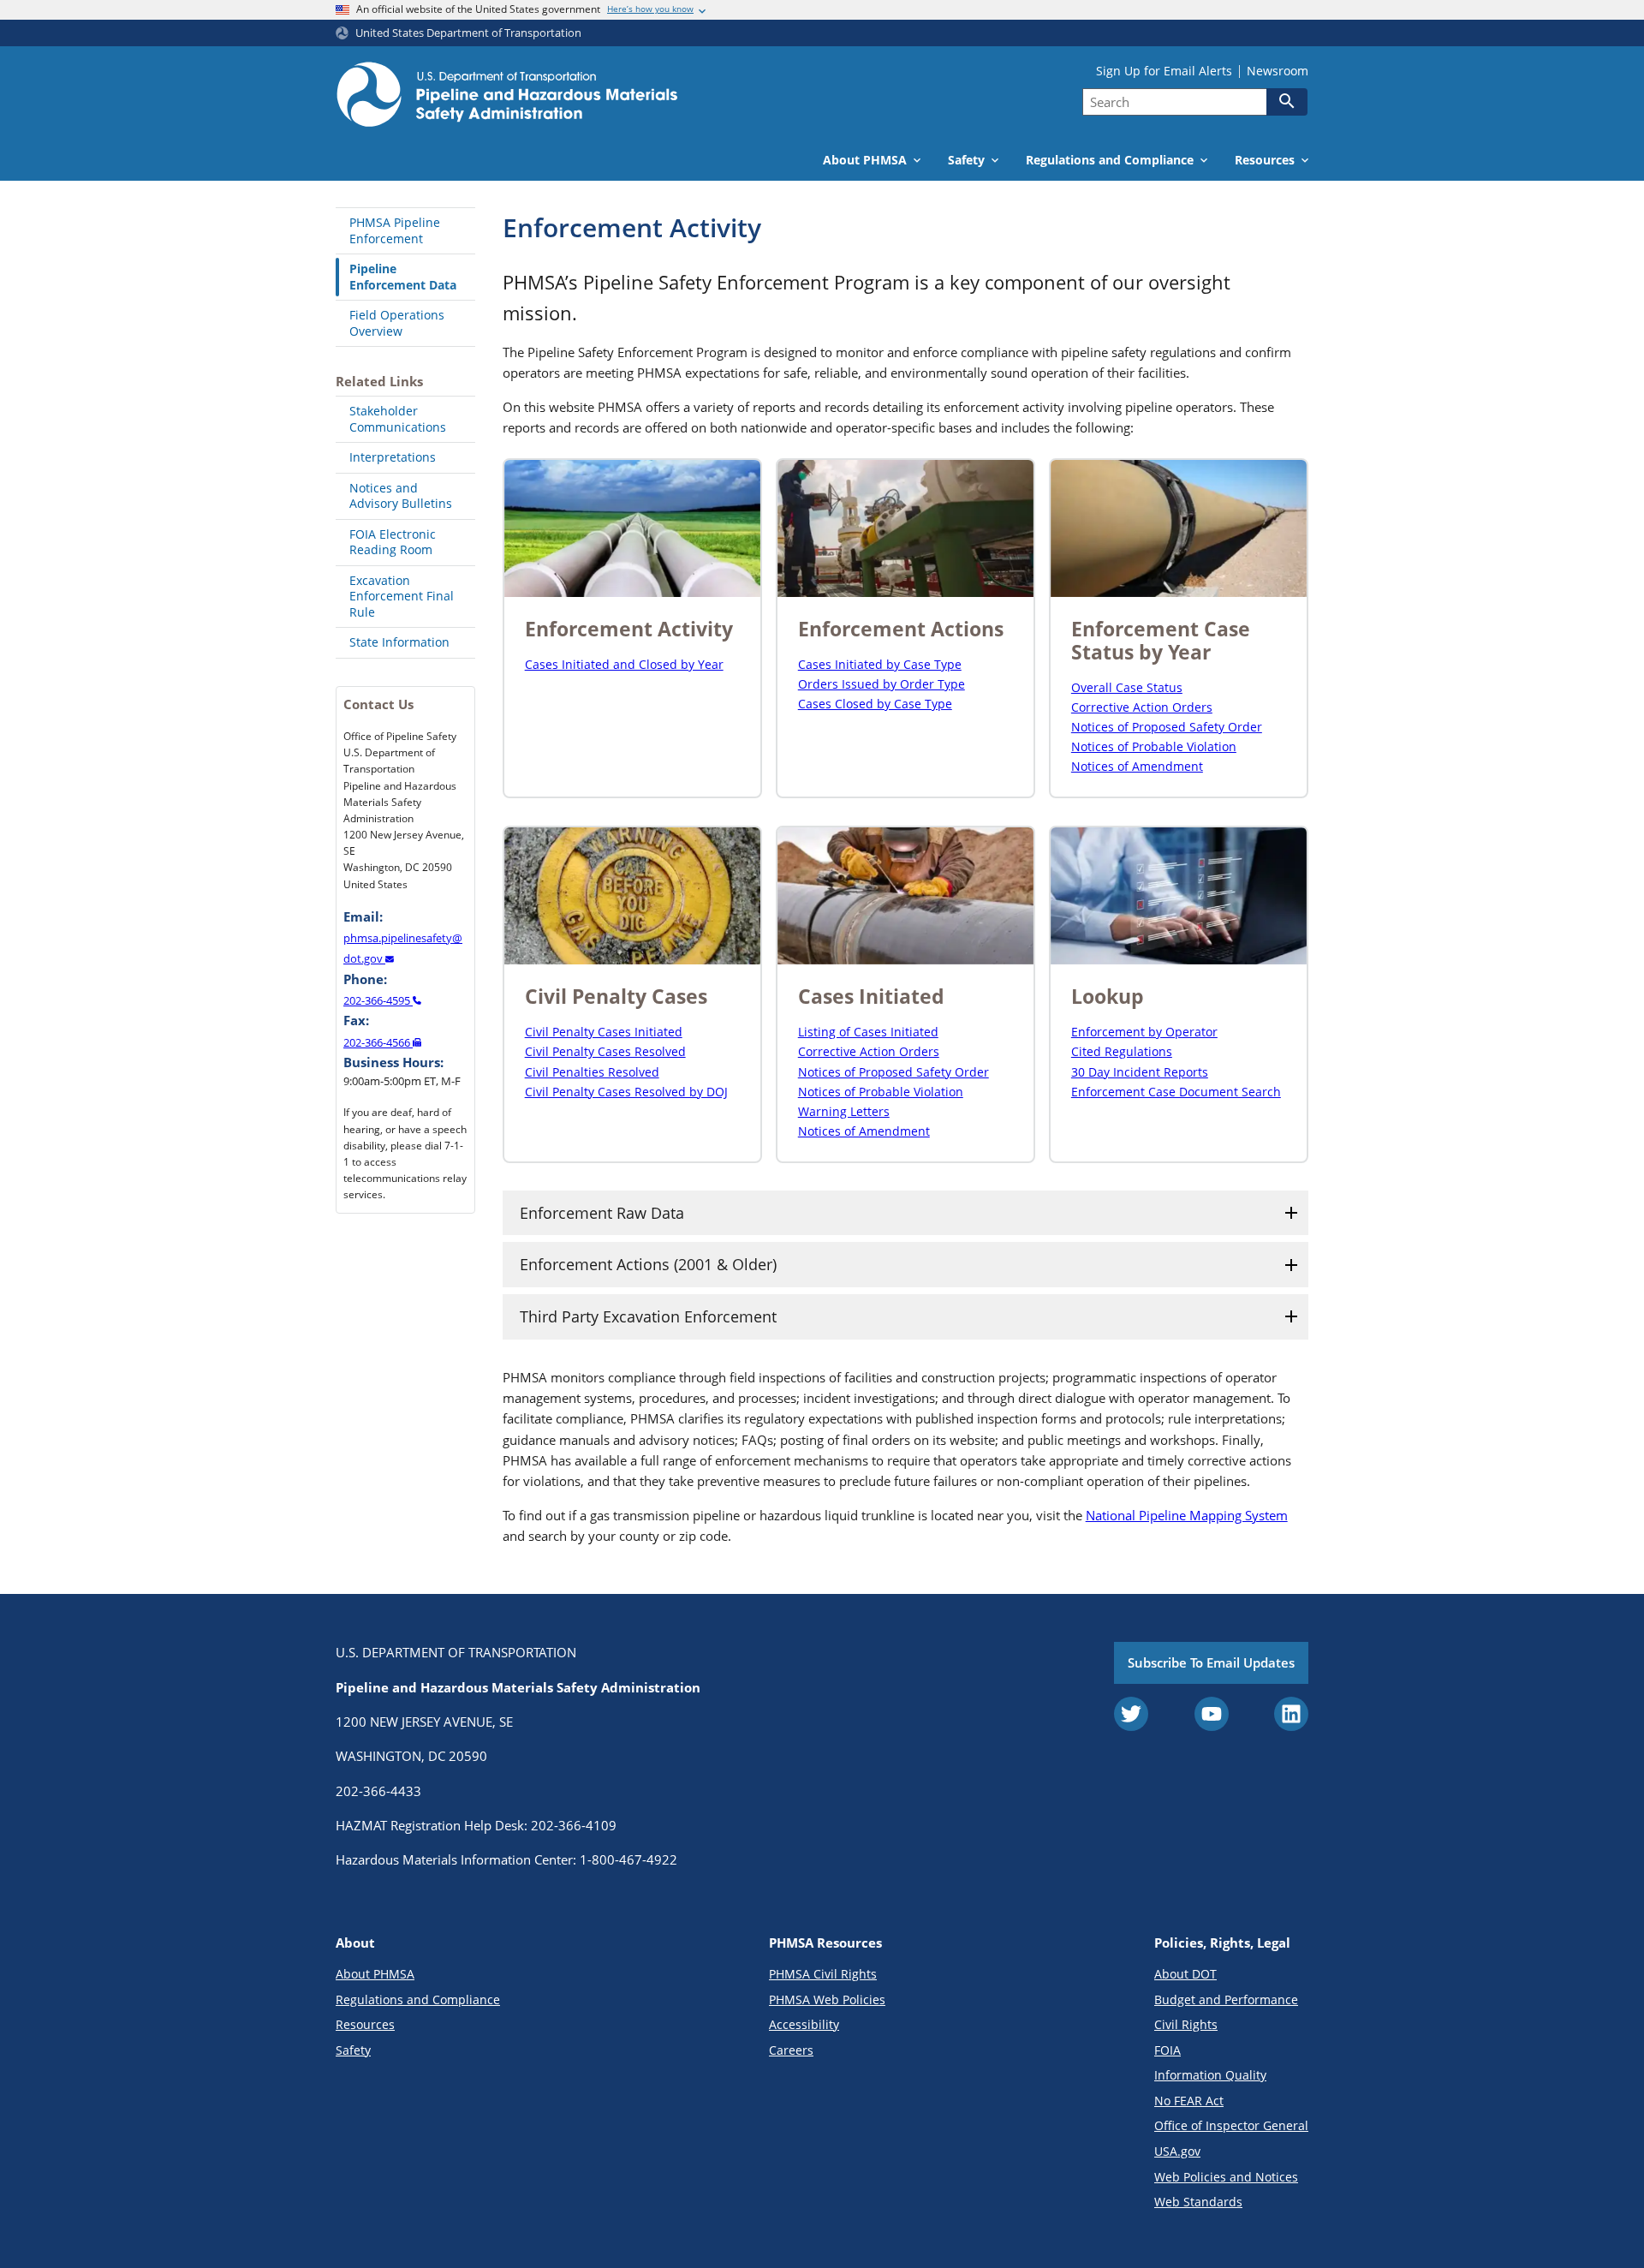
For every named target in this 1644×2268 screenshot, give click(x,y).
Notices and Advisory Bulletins (401, 496)
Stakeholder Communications (398, 419)
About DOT (1185, 1974)
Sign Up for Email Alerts (1164, 71)
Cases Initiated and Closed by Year (624, 664)
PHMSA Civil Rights (823, 1974)
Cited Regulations (1122, 1051)
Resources (365, 2024)
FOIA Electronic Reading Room (393, 542)
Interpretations (393, 457)
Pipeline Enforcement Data (403, 277)
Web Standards (1198, 2202)
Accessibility (804, 2024)
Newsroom (1278, 71)
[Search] (1287, 101)
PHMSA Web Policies (827, 1999)
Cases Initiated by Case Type (880, 664)
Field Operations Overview (397, 323)
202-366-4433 (378, 1791)
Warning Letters (844, 1111)
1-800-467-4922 (628, 1859)
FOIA (1167, 2050)
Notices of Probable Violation (1154, 746)
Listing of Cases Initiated (868, 1032)
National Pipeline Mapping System (1187, 1515)
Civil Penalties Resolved (592, 1072)
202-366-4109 (574, 1825)
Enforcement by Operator (1144, 1032)
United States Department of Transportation (468, 33)
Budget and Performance (1226, 1999)
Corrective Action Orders (1142, 707)
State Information (399, 642)
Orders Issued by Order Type (882, 684)
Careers (791, 2050)
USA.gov (1177, 2151)
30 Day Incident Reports (1140, 1072)
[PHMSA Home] (507, 97)
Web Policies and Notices (1226, 2177)
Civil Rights (1186, 2024)
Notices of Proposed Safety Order (1167, 727)
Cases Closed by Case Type (875, 704)
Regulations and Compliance (418, 1999)
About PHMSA (375, 1974)
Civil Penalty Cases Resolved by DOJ (626, 1092)
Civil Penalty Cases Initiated (604, 1032)
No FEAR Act (1189, 2101)
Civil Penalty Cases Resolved (605, 1051)
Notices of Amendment (1137, 766)
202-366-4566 (378, 1042)
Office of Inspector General (1231, 2125)
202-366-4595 (378, 1000)
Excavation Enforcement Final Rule (402, 596)
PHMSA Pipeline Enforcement (395, 230)
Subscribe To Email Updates (1211, 1662)
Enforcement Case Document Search (1176, 1092)
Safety (353, 2050)
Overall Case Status (1127, 687)
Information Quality (1210, 2075)
